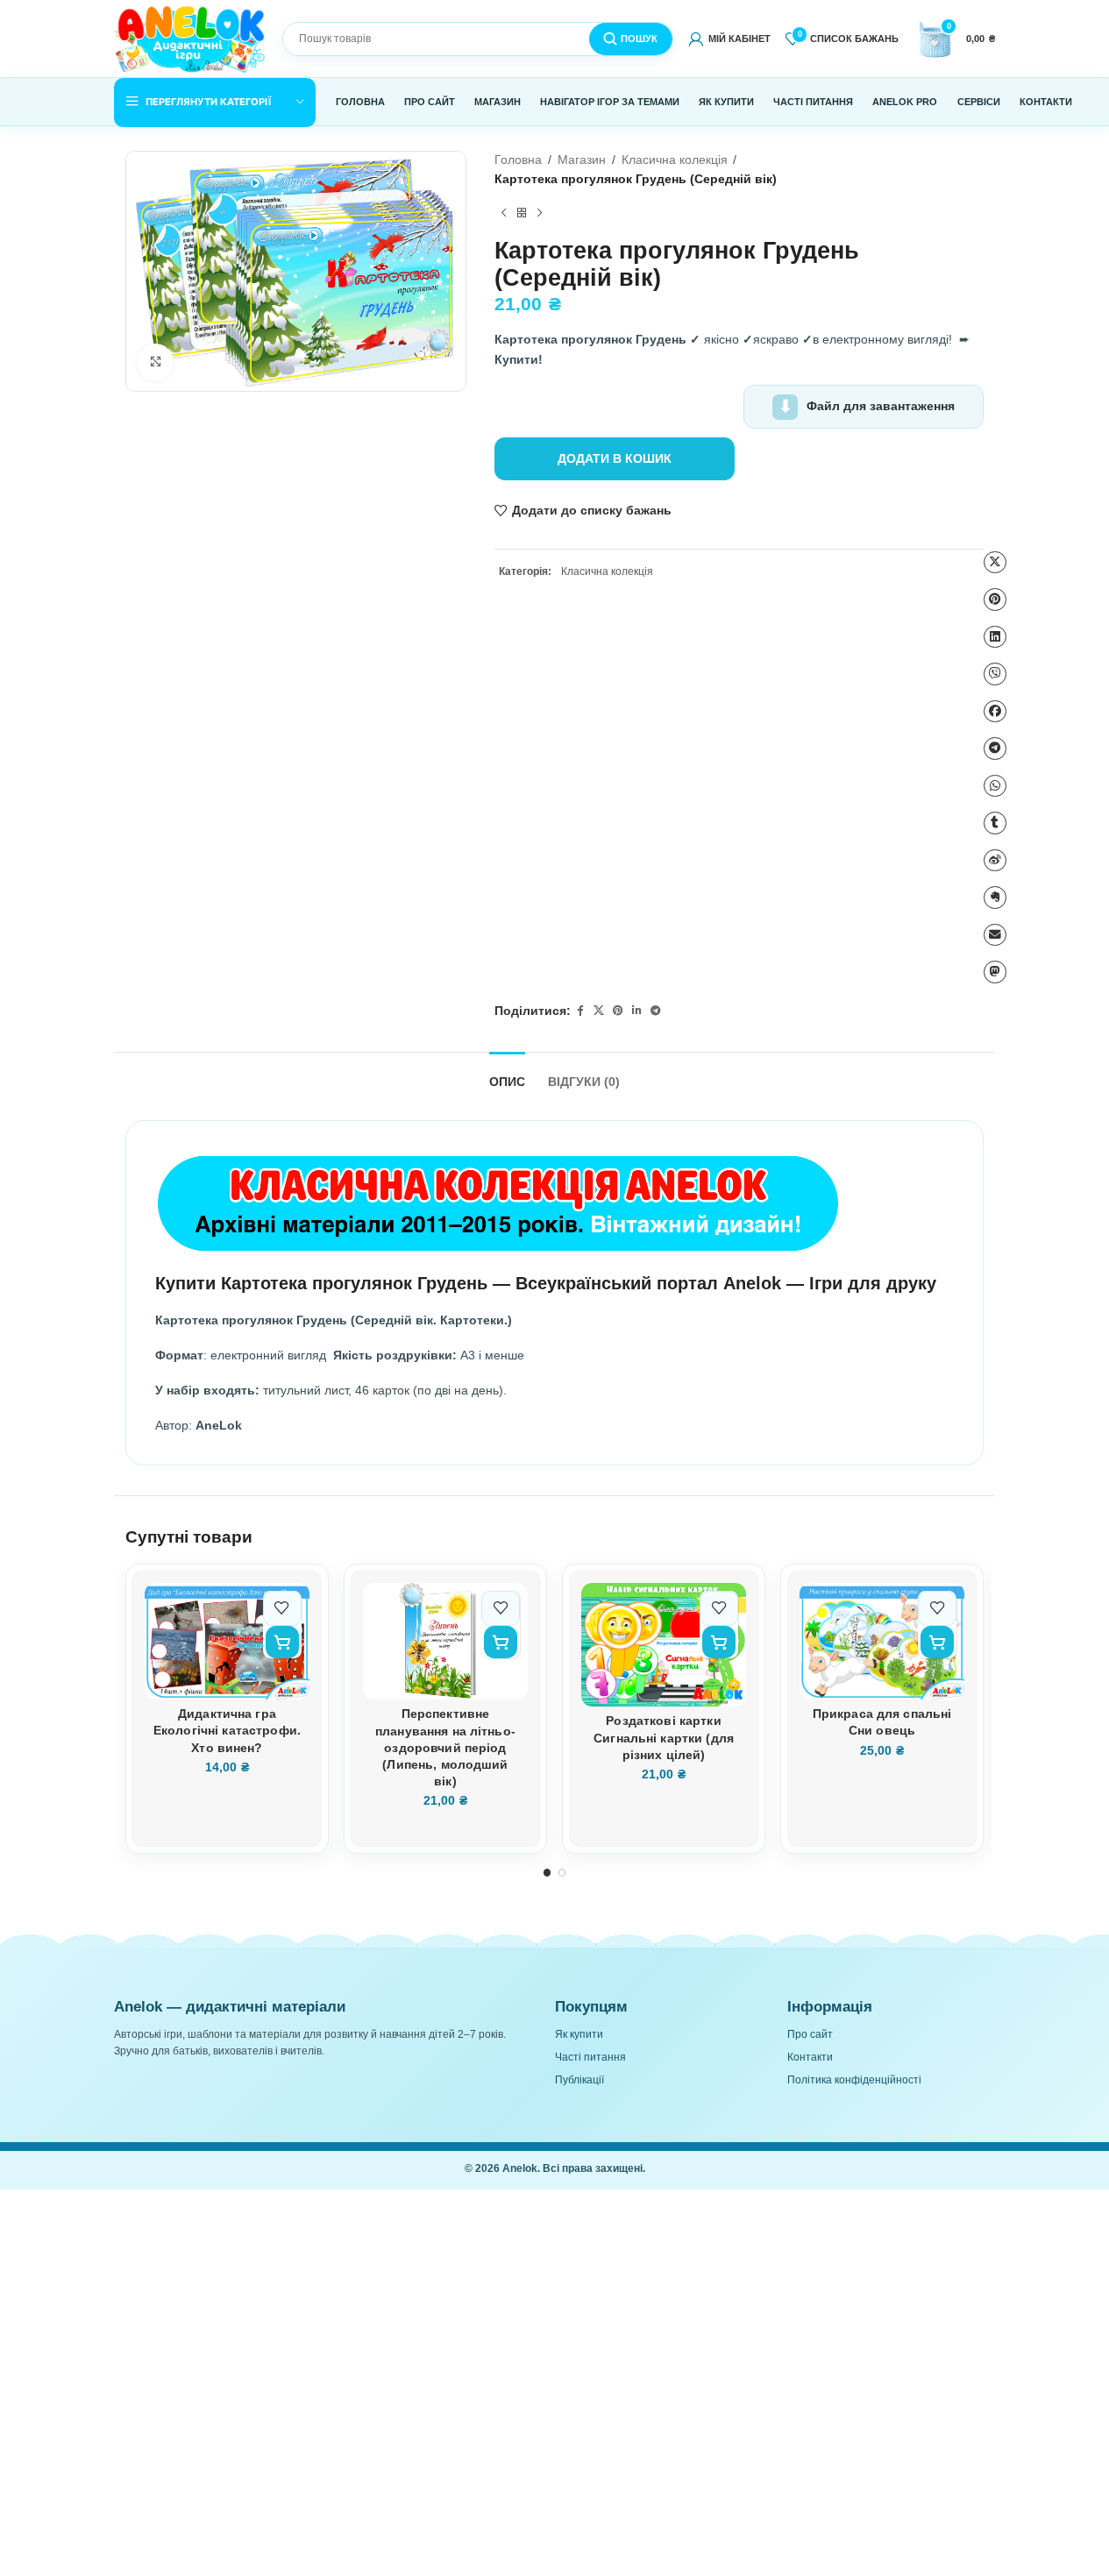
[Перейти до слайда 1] (547, 1873)
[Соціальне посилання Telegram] (656, 1012)
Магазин (582, 160)
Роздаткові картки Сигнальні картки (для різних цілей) (664, 1738)
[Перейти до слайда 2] (562, 1873)
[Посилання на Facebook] (579, 1012)
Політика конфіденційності (854, 2080)
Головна (518, 160)
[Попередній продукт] (503, 214)
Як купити (579, 2034)
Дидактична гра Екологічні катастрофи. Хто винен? (227, 1731)
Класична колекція (675, 160)
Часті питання (590, 2057)
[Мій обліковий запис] (729, 39)
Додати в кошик (615, 459)
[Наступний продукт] (539, 214)
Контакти (810, 2057)
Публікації (579, 2080)
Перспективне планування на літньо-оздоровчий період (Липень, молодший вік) (445, 1748)
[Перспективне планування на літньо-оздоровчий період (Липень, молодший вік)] (445, 1641)
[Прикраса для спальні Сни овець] (882, 1641)
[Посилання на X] (599, 1012)
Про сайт (810, 2034)
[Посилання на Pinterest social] (618, 1012)
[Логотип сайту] (191, 38)
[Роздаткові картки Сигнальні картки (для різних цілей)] (664, 1645)
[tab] (507, 1075)
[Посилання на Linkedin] (636, 1012)
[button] (282, 1642)
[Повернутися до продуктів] (522, 214)
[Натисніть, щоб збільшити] (156, 362)
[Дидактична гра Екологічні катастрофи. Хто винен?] (227, 1641)
